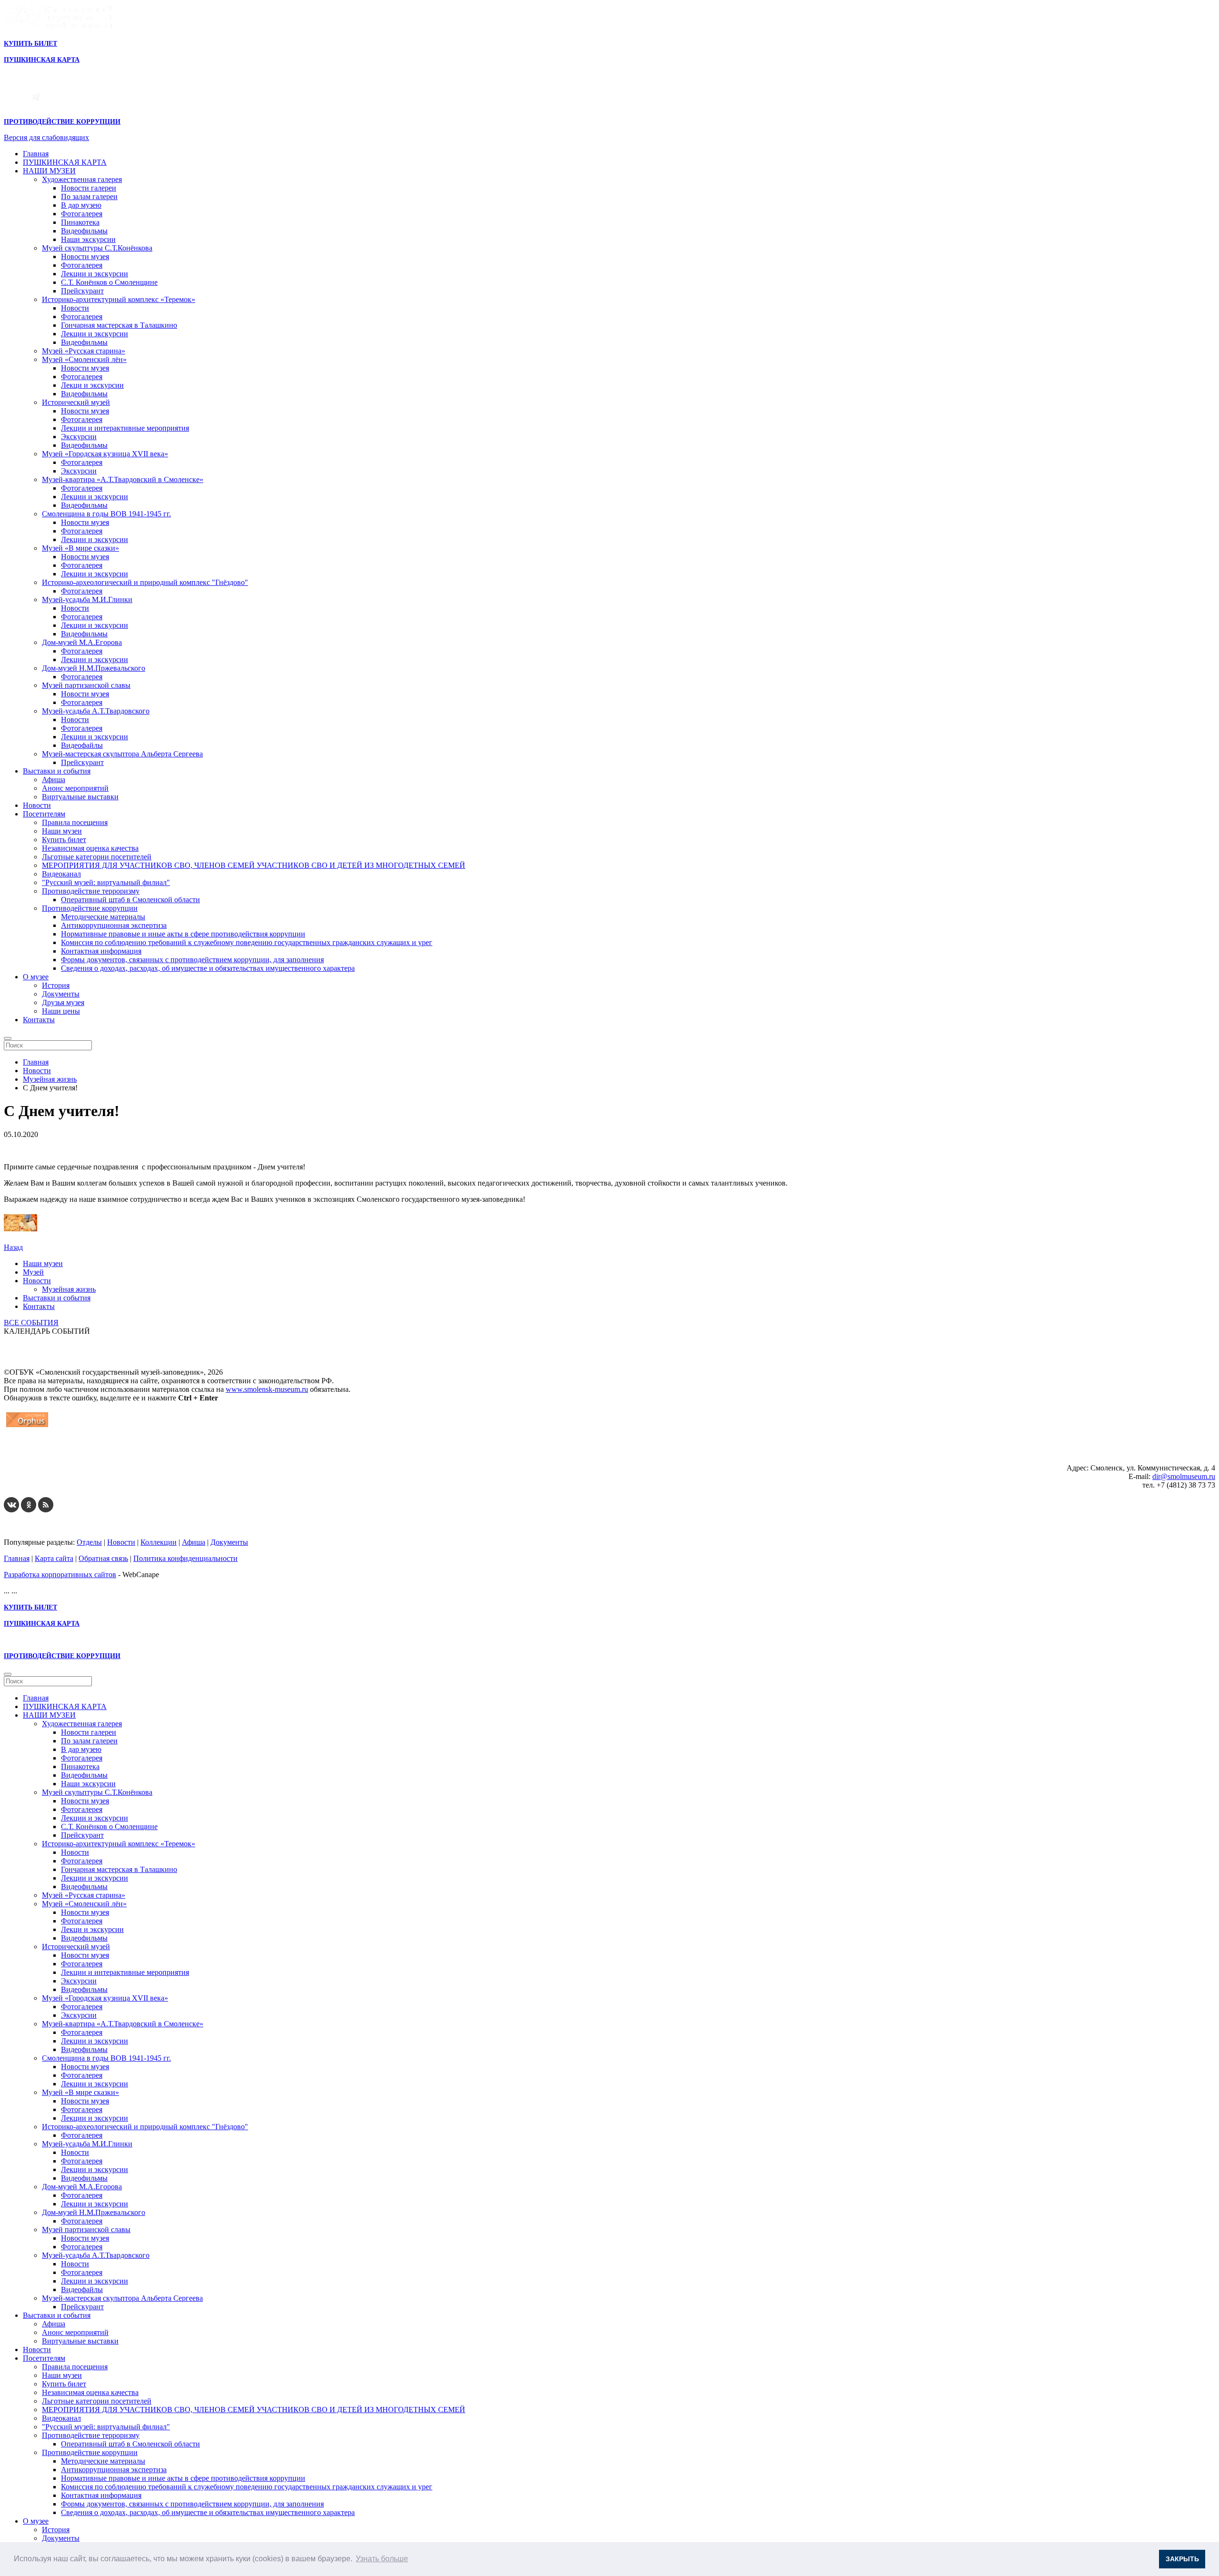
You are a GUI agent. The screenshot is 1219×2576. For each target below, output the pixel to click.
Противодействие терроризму (91, 891)
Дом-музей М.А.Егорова (82, 642)
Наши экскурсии (88, 239)
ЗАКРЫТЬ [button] (1182, 2559)
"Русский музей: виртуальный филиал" (106, 882)
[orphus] (27, 1427)
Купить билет (64, 840)
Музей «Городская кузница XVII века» (105, 454)
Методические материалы (103, 917)
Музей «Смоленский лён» (84, 359)
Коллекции (159, 1542)
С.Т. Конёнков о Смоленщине (109, 282)
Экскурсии (79, 437)
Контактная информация (101, 951)
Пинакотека (80, 222)
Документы (61, 994)
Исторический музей (76, 402)
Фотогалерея (82, 214)
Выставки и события (57, 771)
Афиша (54, 780)
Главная (36, 154)
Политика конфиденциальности (185, 1558)
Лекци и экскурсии (92, 385)
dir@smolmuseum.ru (1184, 1476)
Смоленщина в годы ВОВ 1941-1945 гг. (106, 514)
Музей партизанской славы (86, 685)
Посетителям (44, 814)
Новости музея (85, 257)
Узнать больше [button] (382, 2559)
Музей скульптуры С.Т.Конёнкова (97, 248)
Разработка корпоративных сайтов (60, 1575)
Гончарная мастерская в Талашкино (119, 325)
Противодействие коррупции (90, 908)
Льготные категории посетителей (97, 857)
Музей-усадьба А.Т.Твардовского (96, 711)
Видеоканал (61, 874)
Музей (33, 1272)
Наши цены (61, 1011)
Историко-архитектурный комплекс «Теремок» (119, 299)
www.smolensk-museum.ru (267, 1389)
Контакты (39, 1020)
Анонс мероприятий (75, 788)
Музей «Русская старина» (84, 351)
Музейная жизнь (69, 1289)
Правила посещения (75, 822)
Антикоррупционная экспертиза (114, 925)
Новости (75, 308)
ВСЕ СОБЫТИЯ (31, 1323)
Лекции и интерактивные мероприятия (125, 428)
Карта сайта (54, 1558)
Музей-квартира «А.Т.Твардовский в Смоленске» (123, 479)
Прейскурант (82, 291)
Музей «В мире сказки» (80, 548)
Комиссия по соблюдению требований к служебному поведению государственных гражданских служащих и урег (247, 942)
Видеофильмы (84, 231)
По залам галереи (89, 196)
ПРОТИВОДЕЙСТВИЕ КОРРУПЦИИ (62, 122)
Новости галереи (89, 188)
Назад (13, 1247)
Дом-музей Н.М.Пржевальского (94, 668)
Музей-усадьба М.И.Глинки (87, 599)
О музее (36, 977)
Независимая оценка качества (90, 848)
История (56, 985)
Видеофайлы (82, 745)
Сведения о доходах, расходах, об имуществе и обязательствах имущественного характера (208, 968)
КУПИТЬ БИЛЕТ (30, 44)
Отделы (89, 1542)
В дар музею (81, 205)
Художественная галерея (82, 179)
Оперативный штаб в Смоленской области (130, 900)
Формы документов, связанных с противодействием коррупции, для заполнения (192, 960)
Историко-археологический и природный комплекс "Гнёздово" (145, 582)
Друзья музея (63, 1002)
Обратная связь (103, 1558)
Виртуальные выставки (80, 797)
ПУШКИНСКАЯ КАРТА (65, 162)
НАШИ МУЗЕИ (49, 171)
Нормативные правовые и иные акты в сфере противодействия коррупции (183, 934)
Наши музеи (62, 831)
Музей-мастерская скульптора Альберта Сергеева (122, 754)
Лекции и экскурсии (95, 274)
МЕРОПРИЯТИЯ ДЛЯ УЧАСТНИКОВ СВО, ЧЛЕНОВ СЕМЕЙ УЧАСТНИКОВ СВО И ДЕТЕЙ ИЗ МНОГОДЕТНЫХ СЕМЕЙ (254, 865)
